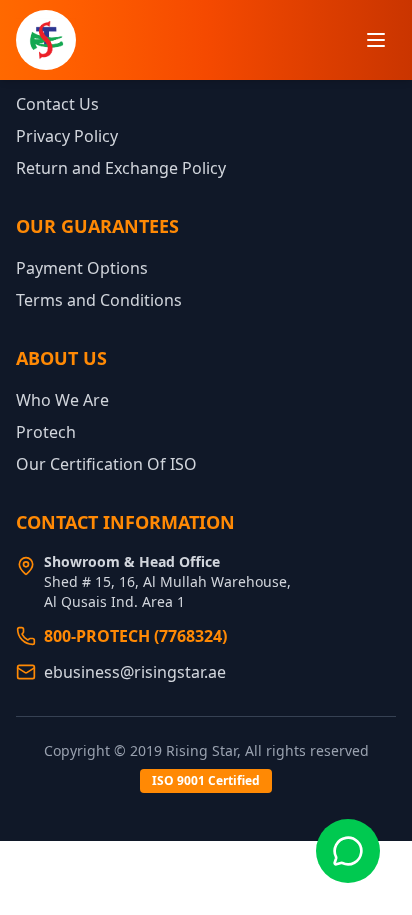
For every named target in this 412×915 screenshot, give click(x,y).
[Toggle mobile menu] (376, 40)
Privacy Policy (67, 136)
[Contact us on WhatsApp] (348, 851)
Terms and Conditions (99, 300)
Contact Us (57, 104)
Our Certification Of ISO (106, 464)
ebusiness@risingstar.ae (135, 672)
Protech (46, 432)
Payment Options (82, 268)
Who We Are (62, 400)
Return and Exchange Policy (121, 168)
